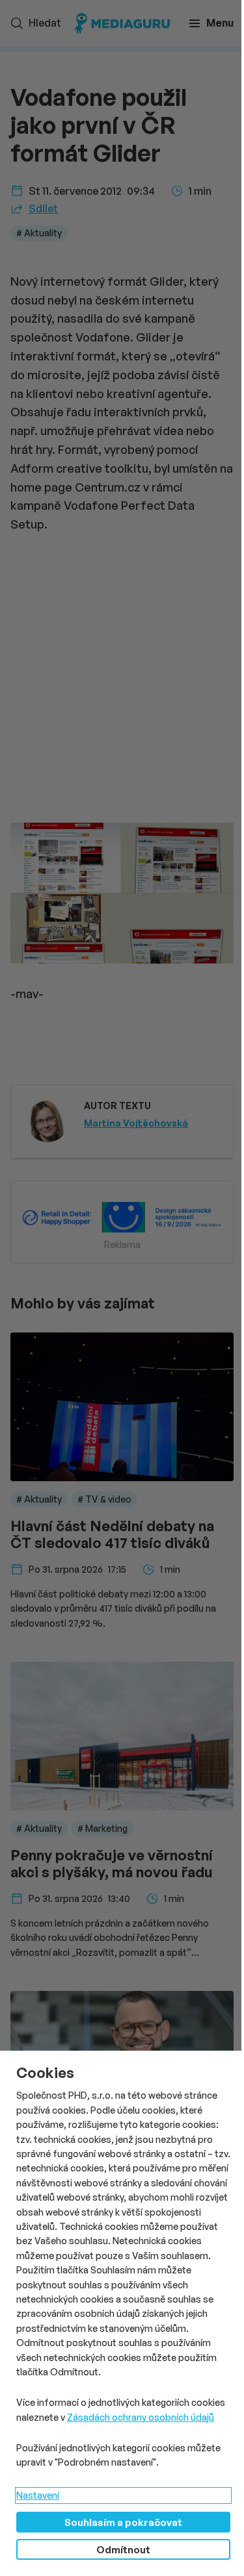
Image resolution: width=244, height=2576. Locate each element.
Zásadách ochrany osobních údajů (141, 2417)
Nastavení (38, 2495)
